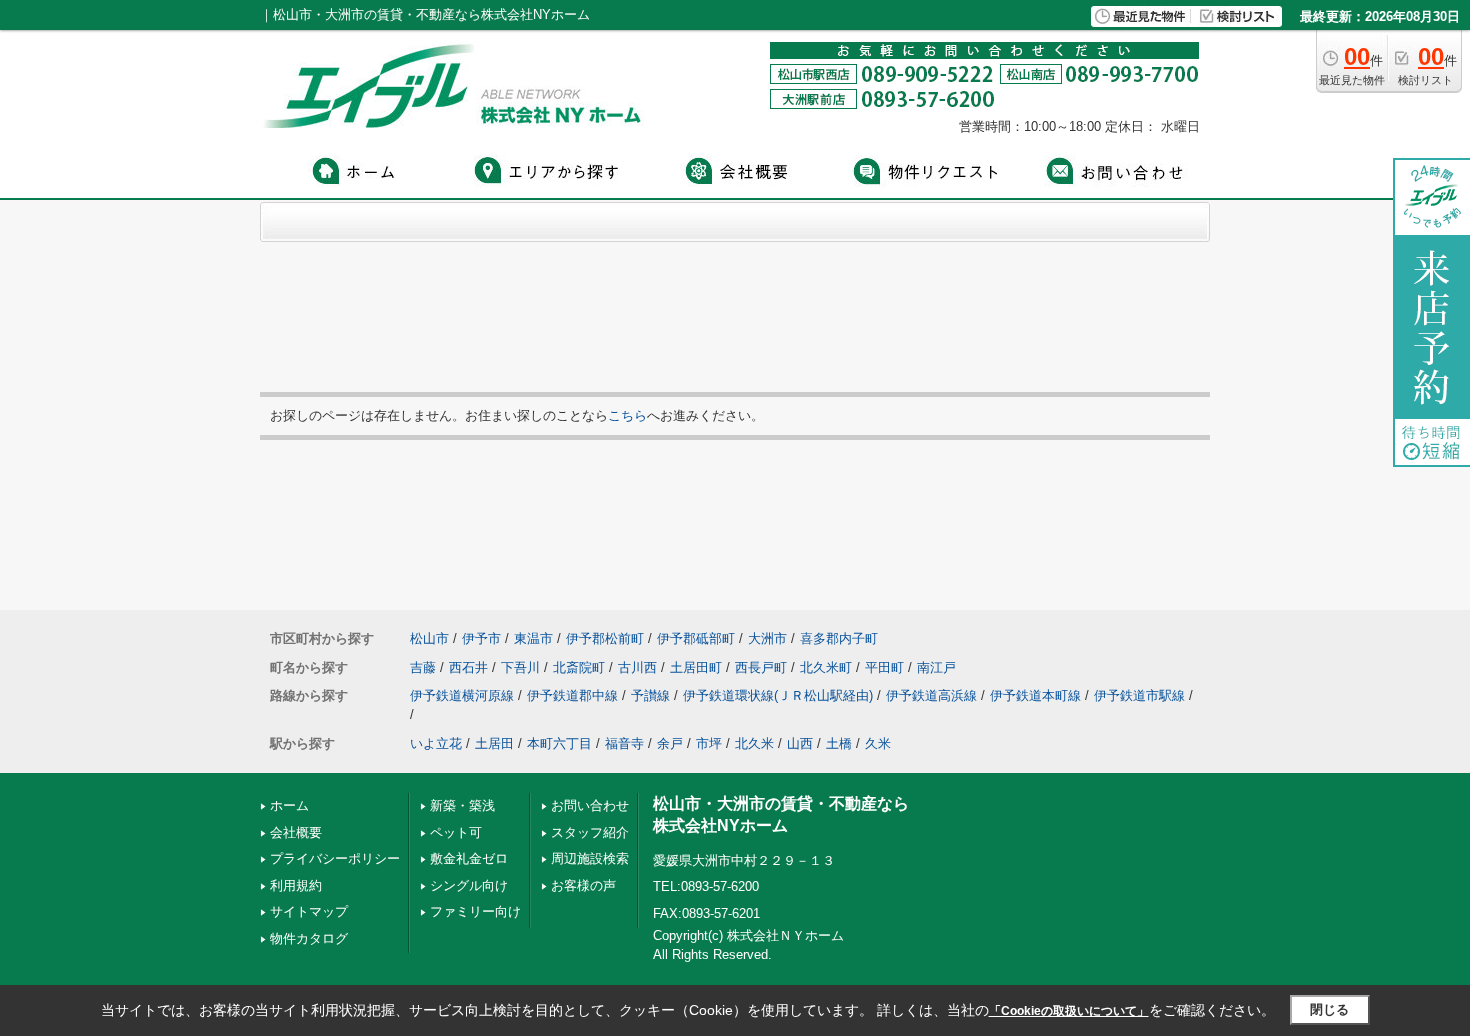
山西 (800, 743)
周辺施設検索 (590, 858)
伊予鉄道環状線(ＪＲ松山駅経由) (778, 695)
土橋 (839, 743)
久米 (878, 743)
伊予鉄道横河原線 (462, 695)
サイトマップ (309, 911)
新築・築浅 (462, 805)
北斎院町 (579, 667)
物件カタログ (309, 938)
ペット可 (456, 832)
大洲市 (767, 638)
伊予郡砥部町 (696, 638)
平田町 (884, 667)
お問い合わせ (590, 805)
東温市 (533, 638)
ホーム (289, 805)
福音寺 (624, 743)
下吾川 (520, 667)
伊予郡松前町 (605, 638)
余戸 (670, 743)
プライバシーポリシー (335, 858)
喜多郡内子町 (839, 638)
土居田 (494, 743)
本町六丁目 (559, 743)
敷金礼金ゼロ (469, 858)
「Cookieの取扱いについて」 (1069, 1011)
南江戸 (936, 667)
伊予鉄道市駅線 (1139, 695)
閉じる (1329, 1009)
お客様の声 (583, 885)
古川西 (637, 667)
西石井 (468, 667)
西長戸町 (761, 667)
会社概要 (296, 832)
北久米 (754, 743)
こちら (627, 415)
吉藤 (423, 667)
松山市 (429, 638)
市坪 (709, 743)
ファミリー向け (475, 911)
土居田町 (696, 667)
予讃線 (650, 695)
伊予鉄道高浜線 (931, 695)
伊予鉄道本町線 (1035, 695)
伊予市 (481, 638)
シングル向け (469, 885)
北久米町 (826, 667)
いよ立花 (436, 743)
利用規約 (296, 885)
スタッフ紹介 (590, 832)
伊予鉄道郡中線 (572, 695)
